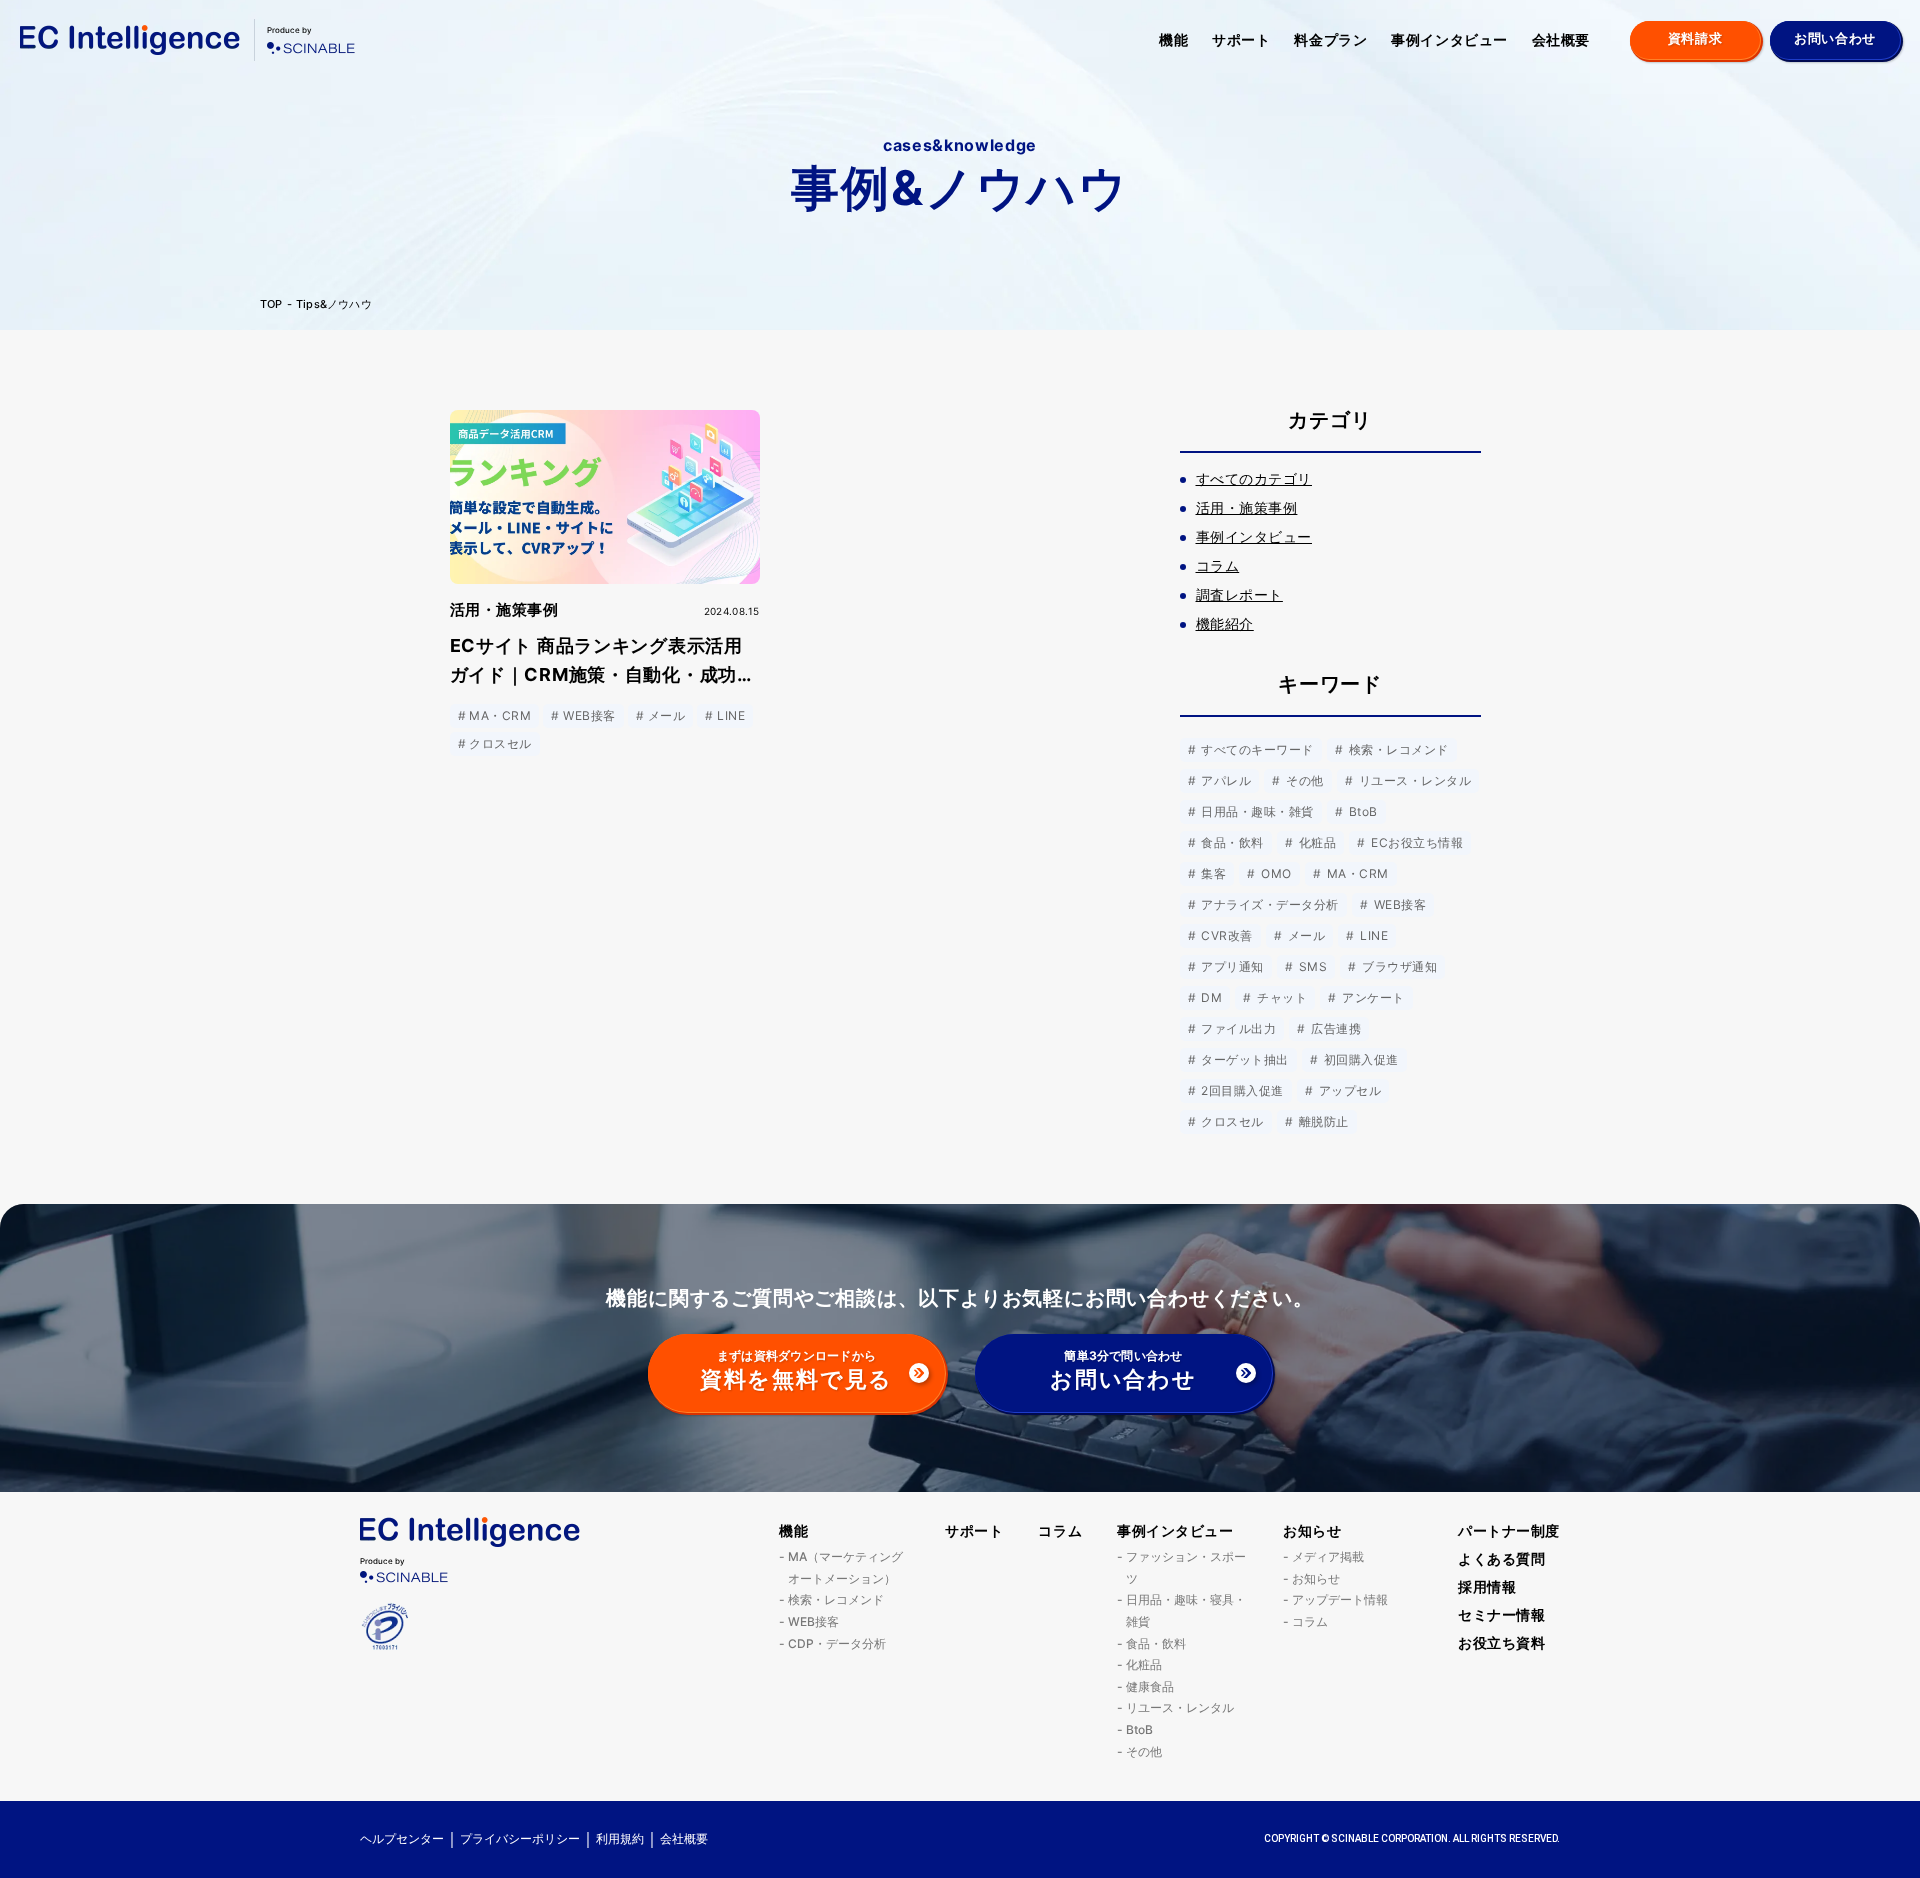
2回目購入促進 (1241, 1090)
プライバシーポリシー (520, 1838)
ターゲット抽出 (1243, 1059)
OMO (1275, 873)
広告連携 (1334, 1028)
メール (1304, 935)
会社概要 (1561, 39)
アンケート (1372, 997)
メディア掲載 (1328, 1556)
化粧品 (1315, 842)
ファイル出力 (1237, 1028)
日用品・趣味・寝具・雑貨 (1186, 1610)
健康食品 (1150, 1686)
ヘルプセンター (402, 1838)
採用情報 (1487, 1586)
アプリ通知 (1231, 966)
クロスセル (1231, 1121)
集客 (1212, 873)
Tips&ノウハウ (334, 304)
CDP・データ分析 (837, 1643)
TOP (271, 304)
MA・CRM (1355, 873)
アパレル (1224, 780)
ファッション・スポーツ (1186, 1567)
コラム (1060, 1530)
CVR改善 (1225, 935)
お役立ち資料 (1501, 1642)
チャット (1280, 997)
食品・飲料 (1231, 842)
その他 (1303, 780)
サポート (1241, 39)
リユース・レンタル (1413, 780)
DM (1210, 997)
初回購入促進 (1359, 1059)
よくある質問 (1501, 1558)
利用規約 (620, 1838)
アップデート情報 (1340, 1599)
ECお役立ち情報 (1415, 842)
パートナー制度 (1509, 1530)
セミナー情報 (1501, 1614)
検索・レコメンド (1396, 749)
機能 (1173, 39)
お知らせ (1312, 1530)
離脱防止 (1321, 1121)
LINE (1372, 935)
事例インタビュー (1449, 39)
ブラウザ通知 (1398, 966)
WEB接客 (1398, 904)
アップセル (1348, 1090)
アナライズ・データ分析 (1268, 904)
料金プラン (1330, 39)
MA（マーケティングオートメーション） (845, 1567)
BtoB (1361, 811)
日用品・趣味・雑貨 (1256, 811)
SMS (1311, 966)
